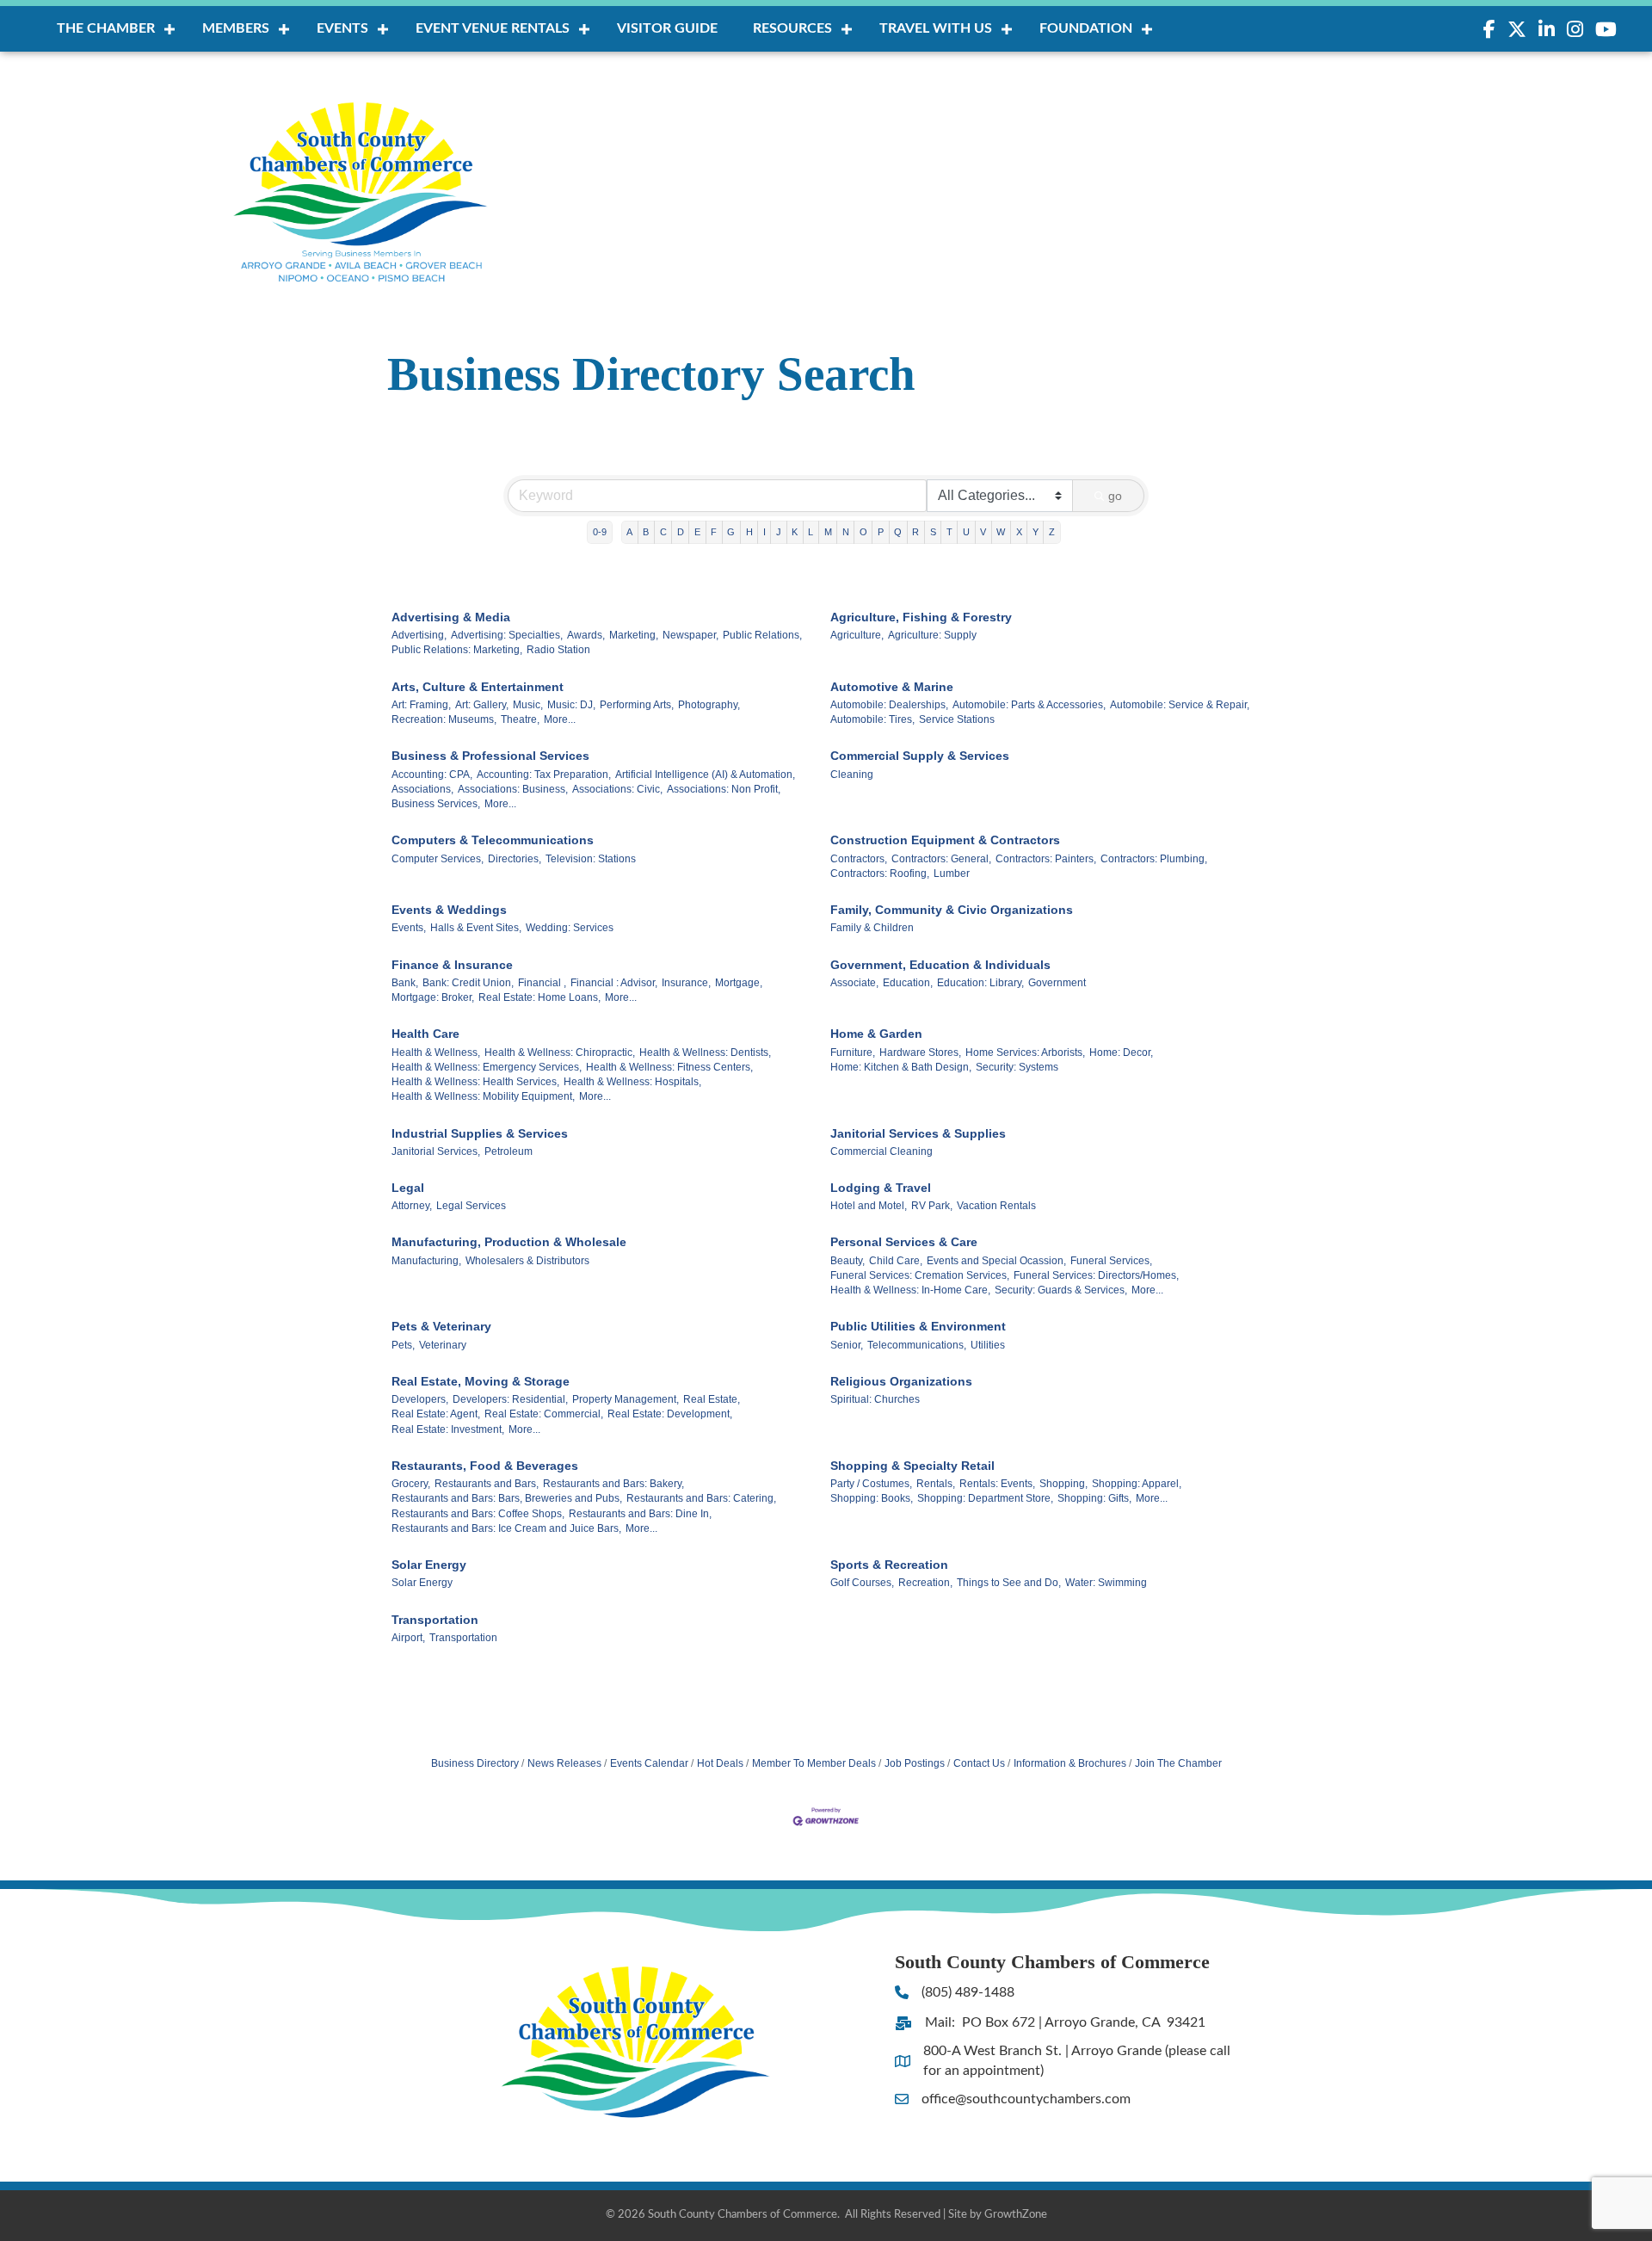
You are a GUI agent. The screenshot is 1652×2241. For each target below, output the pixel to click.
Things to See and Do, (1009, 1583)
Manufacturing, (426, 1261)
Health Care (425, 1034)
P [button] (881, 532)
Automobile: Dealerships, (889, 705)
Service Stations (957, 719)
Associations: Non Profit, (724, 789)
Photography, (709, 705)
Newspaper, (690, 635)
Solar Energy (429, 1565)
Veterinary (443, 1345)
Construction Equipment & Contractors (945, 840)
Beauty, (848, 1261)
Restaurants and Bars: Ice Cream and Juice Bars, (506, 1528)
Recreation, (925, 1583)
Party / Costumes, (871, 1484)
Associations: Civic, (617, 789)
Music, (528, 705)
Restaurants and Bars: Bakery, (613, 1484)
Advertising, (419, 635)
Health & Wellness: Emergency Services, (487, 1067)
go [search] (1115, 496)
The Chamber (106, 28)
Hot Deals (720, 1763)
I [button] (764, 532)
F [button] (714, 532)
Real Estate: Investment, (448, 1429)
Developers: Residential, (510, 1399)
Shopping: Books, (872, 1498)
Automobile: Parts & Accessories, (1029, 705)
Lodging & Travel (881, 1188)
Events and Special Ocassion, (996, 1261)
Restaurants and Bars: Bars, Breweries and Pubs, (507, 1498)
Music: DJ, (571, 705)
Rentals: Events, (997, 1484)
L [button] (811, 532)
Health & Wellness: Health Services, (475, 1082)
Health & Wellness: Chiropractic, (560, 1053)
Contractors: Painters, (1046, 859)
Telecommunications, (917, 1345)
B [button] (646, 532)
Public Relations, (762, 635)
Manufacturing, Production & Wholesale (509, 1242)
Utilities (988, 1345)
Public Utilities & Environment (918, 1326)
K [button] (795, 532)
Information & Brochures (1070, 1763)
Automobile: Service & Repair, (1180, 705)
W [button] (1001, 532)
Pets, (403, 1345)
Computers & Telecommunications (493, 840)
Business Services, (436, 804)
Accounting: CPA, (432, 775)
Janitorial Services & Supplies (918, 1133)
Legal (408, 1188)
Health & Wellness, (436, 1053)
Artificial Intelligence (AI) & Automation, (705, 775)
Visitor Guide (667, 28)
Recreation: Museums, (444, 719)
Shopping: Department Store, (985, 1498)
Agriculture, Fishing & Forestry (921, 617)
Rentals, (936, 1484)
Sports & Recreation (889, 1565)
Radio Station (558, 650)
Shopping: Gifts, (1094, 1498)
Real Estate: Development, (670, 1414)
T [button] (949, 532)
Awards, (586, 635)
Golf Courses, (862, 1583)
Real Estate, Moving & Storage (481, 1381)
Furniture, (853, 1053)
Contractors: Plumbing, (1154, 859)
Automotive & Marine (892, 687)
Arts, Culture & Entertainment (478, 687)
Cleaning (852, 775)
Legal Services (471, 1206)
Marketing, (634, 635)
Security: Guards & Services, (1061, 1290)
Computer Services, (438, 859)
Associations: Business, (513, 789)
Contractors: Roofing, (880, 874)
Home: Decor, (1121, 1053)
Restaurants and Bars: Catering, (701, 1498)
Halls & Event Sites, (476, 928)
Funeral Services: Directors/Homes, (1096, 1275)
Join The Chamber (1178, 1763)
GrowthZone (1016, 2215)
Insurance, (686, 983)
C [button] (663, 532)
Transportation (435, 1620)
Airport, (408, 1638)
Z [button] (1052, 532)
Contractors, (859, 859)
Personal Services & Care (904, 1242)
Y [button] (1036, 532)
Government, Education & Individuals (940, 965)
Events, (409, 928)
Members (236, 28)
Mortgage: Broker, (433, 997)
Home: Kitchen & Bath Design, (901, 1067)
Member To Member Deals (814, 1763)
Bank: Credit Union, (468, 983)
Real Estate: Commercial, (544, 1414)
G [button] (731, 532)
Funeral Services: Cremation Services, (920, 1275)
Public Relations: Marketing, (457, 650)
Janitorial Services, (436, 1151)
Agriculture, (857, 635)
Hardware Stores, (920, 1053)
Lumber (952, 874)
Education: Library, (980, 983)
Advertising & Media (451, 617)
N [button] (846, 532)
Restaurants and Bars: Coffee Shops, (478, 1514)
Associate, (854, 983)
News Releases (564, 1763)
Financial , (542, 983)
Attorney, (412, 1206)
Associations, (422, 789)
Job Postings (915, 1763)
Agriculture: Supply (932, 635)
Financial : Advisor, (614, 983)
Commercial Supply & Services (920, 756)
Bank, (405, 983)
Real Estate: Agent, (436, 1414)
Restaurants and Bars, (487, 1484)
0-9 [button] (600, 532)
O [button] (863, 532)
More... (560, 719)
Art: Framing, (421, 705)
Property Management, (626, 1399)
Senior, (847, 1345)
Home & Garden (876, 1034)
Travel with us (936, 28)
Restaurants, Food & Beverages (485, 1466)
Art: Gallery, (482, 705)
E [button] (697, 532)
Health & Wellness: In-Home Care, (910, 1290)
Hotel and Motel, (869, 1206)
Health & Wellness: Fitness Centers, (669, 1067)
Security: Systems (1017, 1067)
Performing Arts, (637, 705)
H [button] (749, 532)
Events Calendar (649, 1763)
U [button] (966, 532)
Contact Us (979, 1763)
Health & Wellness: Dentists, (705, 1053)
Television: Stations (591, 859)
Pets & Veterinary (441, 1326)
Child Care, (896, 1261)
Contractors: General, (941, 859)
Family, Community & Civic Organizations (952, 910)
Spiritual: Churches (875, 1399)
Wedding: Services (570, 928)
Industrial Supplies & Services (480, 1133)
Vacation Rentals (996, 1206)
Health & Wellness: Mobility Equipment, (483, 1096)
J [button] (779, 532)
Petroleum (509, 1151)
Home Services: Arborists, (1025, 1053)
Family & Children (872, 928)
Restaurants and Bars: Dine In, (640, 1514)
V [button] (983, 532)
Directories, (515, 859)
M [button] (828, 532)
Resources (792, 28)
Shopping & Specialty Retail (912, 1466)
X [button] (1019, 532)
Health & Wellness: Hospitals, (632, 1082)
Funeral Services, (1111, 1261)
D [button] (681, 532)
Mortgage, (739, 983)
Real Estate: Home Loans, (539, 997)
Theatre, (520, 719)
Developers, (420, 1399)
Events (342, 28)
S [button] (933, 532)
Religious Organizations (901, 1381)
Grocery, (411, 1484)
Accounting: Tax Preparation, (544, 775)
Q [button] (898, 532)
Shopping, (1063, 1484)
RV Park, (932, 1206)
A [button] (629, 532)
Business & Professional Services (490, 756)
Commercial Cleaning (881, 1151)
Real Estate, (712, 1399)
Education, (908, 983)
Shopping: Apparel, (1137, 1484)
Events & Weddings (449, 910)
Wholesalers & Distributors (527, 1261)
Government (1057, 983)
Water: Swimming (1106, 1583)
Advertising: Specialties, (507, 635)
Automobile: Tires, (872, 719)
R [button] (915, 532)
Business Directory (475, 1763)
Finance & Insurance (452, 965)
